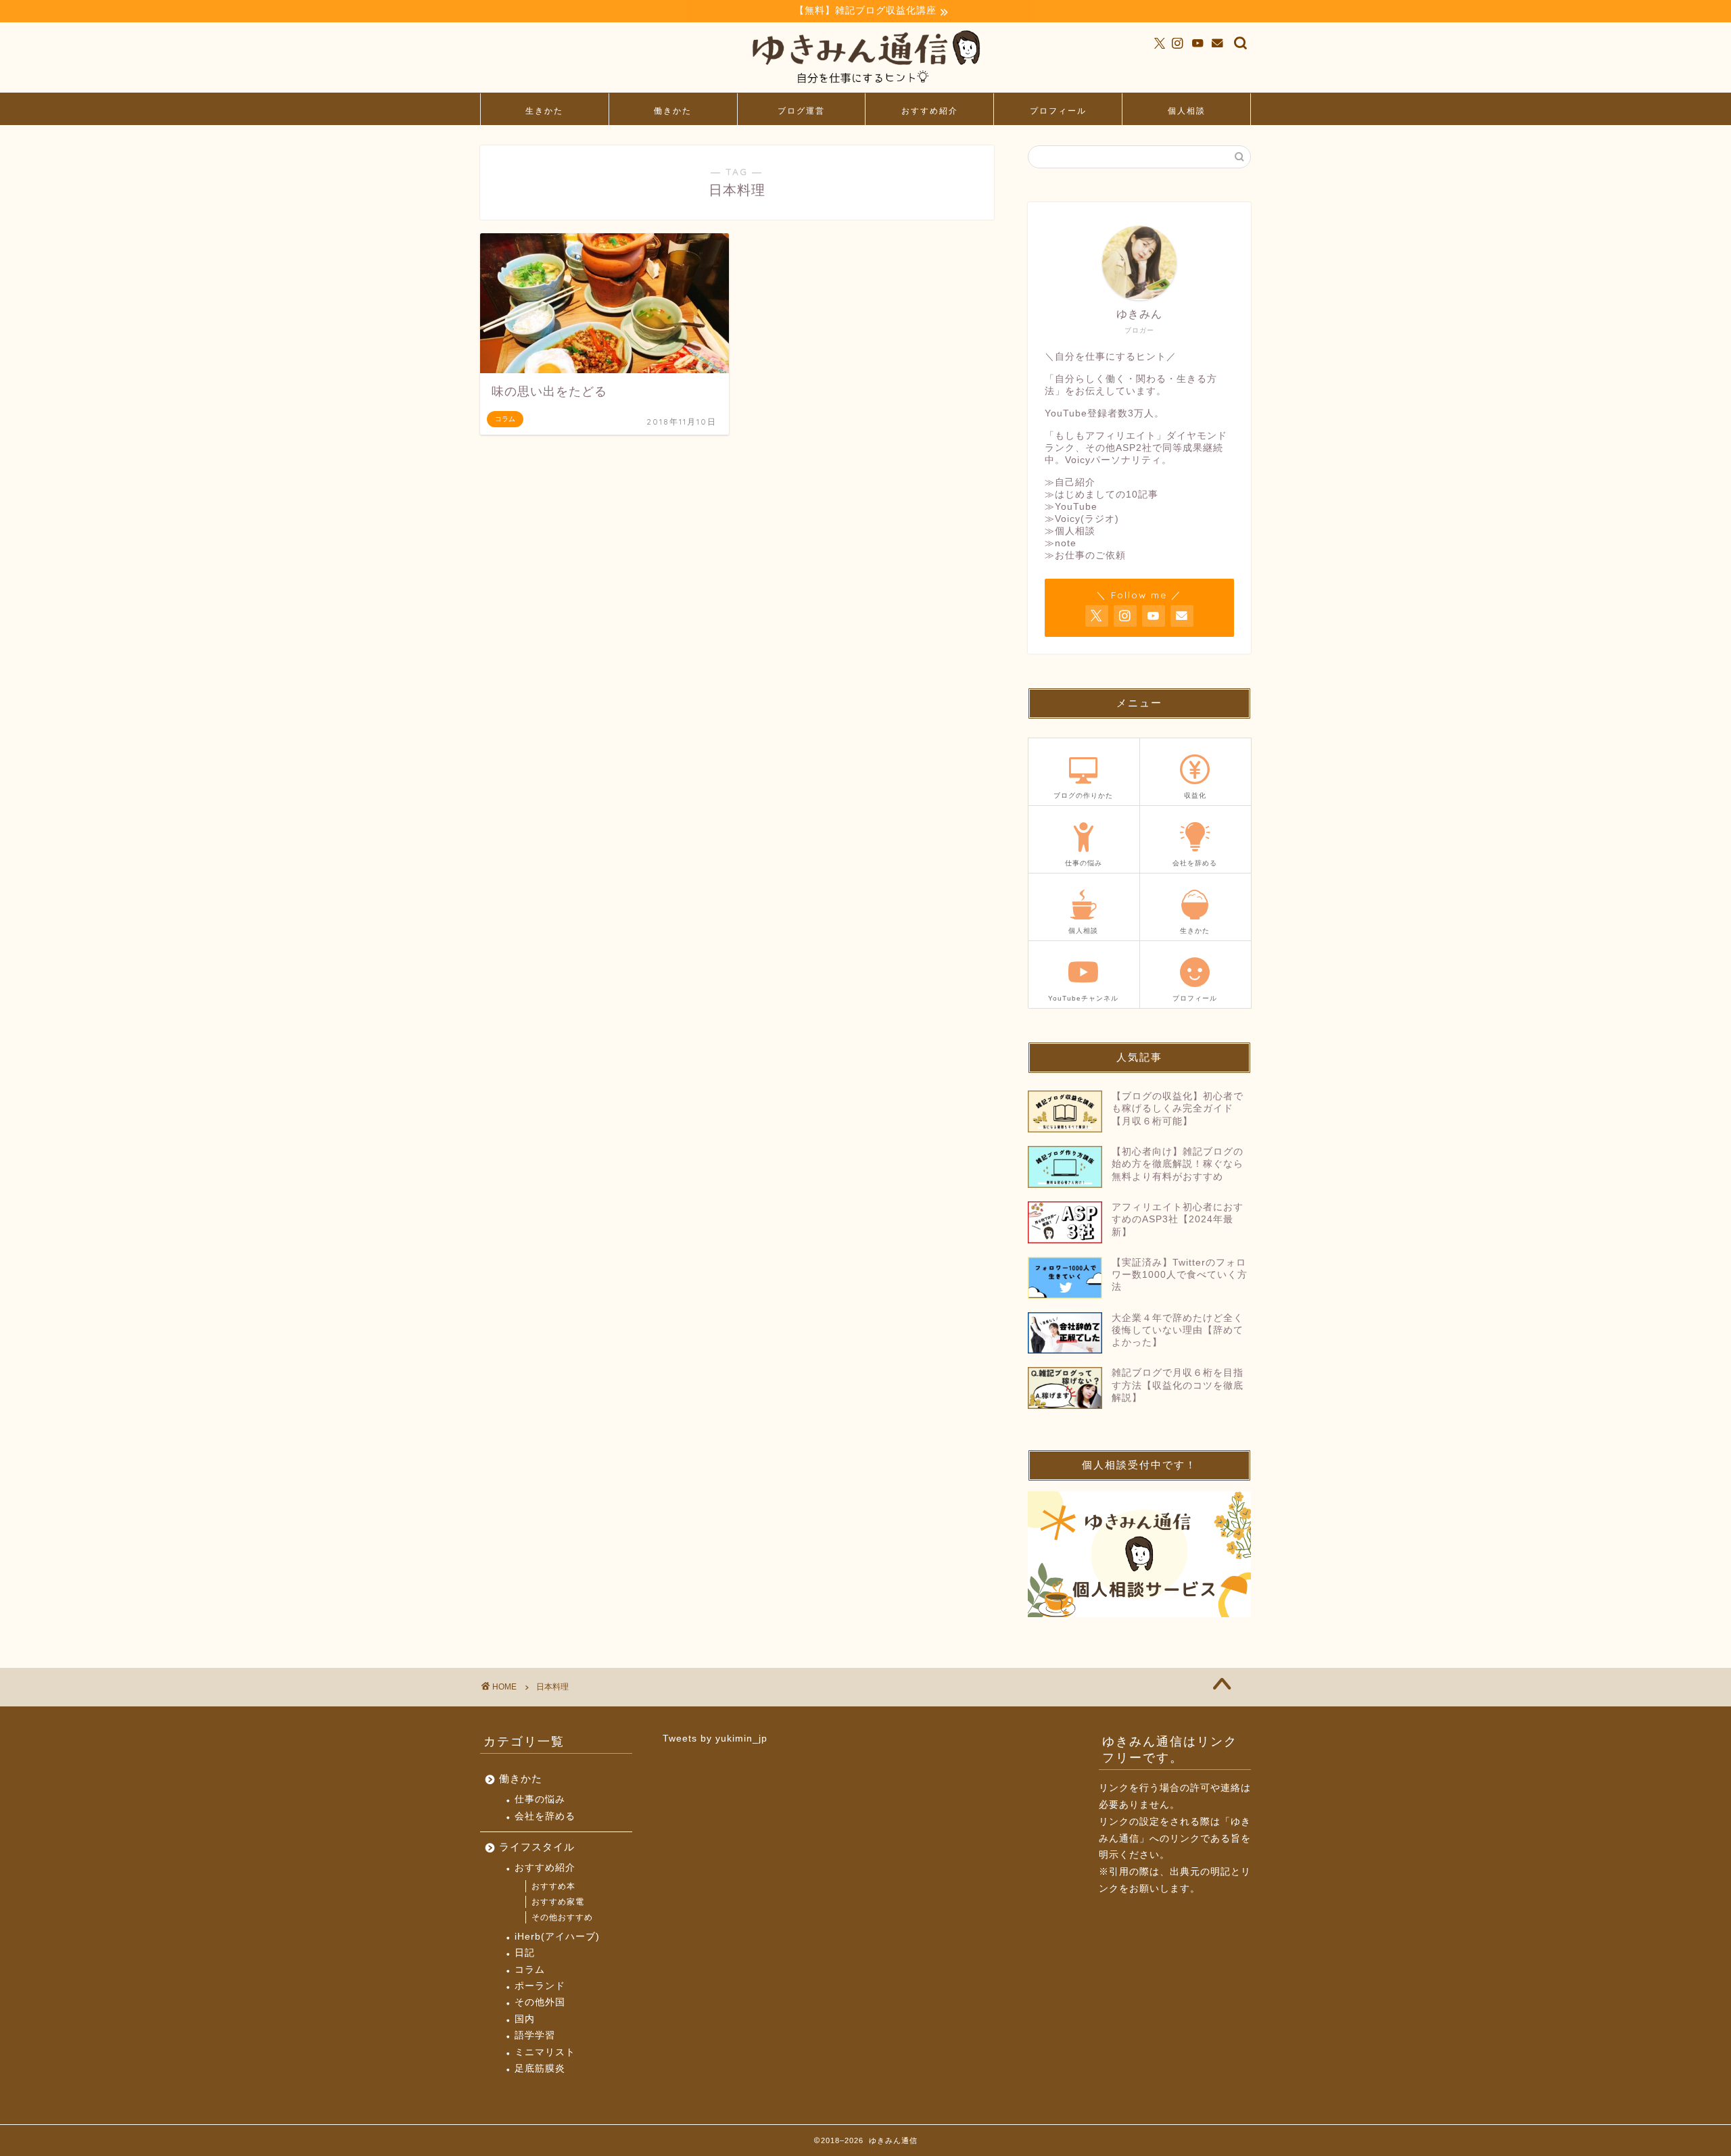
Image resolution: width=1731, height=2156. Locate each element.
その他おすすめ (562, 1917)
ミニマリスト (545, 2052)
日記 (525, 1953)
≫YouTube (1071, 507)
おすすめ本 (553, 1886)
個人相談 (1187, 111)
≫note (1061, 543)
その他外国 (540, 2002)
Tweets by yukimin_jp (715, 1739)
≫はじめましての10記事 (1101, 495)
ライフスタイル (537, 1847)
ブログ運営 (801, 111)
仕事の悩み (540, 1799)
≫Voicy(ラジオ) (1082, 519)
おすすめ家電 (558, 1902)
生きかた (544, 111)
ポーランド (540, 1986)
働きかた (673, 111)
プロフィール (1058, 111)
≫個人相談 (1070, 531)
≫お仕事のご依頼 (1085, 555)
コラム (530, 1970)
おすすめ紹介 (930, 111)
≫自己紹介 (1070, 482)
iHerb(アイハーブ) (557, 1937)
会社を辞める (545, 1816)
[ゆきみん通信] (865, 86)
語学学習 (535, 2035)
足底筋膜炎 (540, 2068)
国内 (525, 2019)
